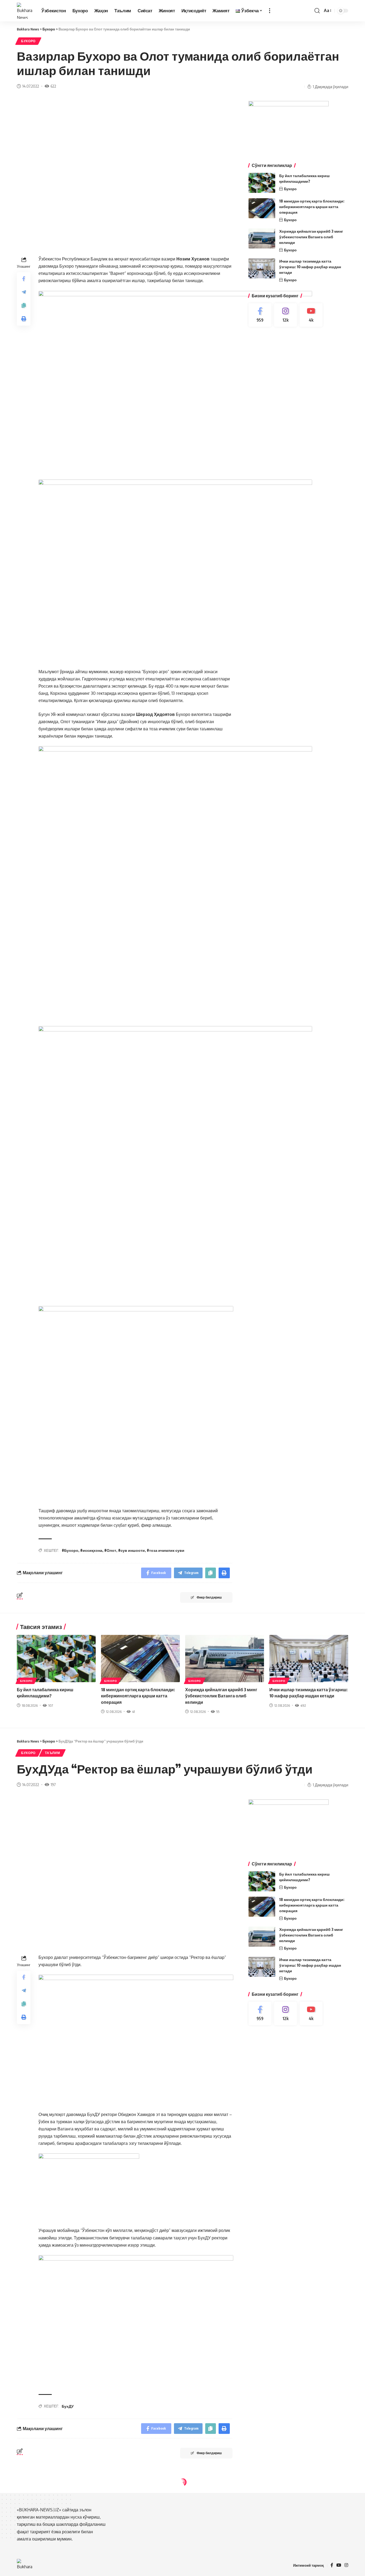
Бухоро (28, 41)
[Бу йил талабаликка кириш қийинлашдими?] (262, 183)
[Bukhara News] (25, 11)
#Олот (110, 1550)
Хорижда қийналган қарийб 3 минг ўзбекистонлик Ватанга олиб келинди (311, 237)
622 (53, 86)
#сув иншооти (131, 1550)
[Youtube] (311, 315)
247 (53, 2539)
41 (133, 1712)
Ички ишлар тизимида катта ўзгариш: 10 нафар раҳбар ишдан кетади (310, 267)
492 (303, 1705)
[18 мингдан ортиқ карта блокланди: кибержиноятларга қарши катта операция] (262, 208)
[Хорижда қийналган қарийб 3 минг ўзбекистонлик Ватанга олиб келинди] (262, 238)
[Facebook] (260, 315)
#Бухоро (70, 1550)
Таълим (52, 1753)
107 (51, 1705)
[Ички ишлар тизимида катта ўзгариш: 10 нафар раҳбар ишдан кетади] (262, 268)
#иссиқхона (91, 1550)
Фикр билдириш (209, 1597)
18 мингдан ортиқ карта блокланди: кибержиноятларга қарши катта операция (312, 207)
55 (218, 1712)
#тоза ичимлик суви (166, 1550)
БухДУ (68, 2406)
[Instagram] (286, 315)
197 (53, 1784)
